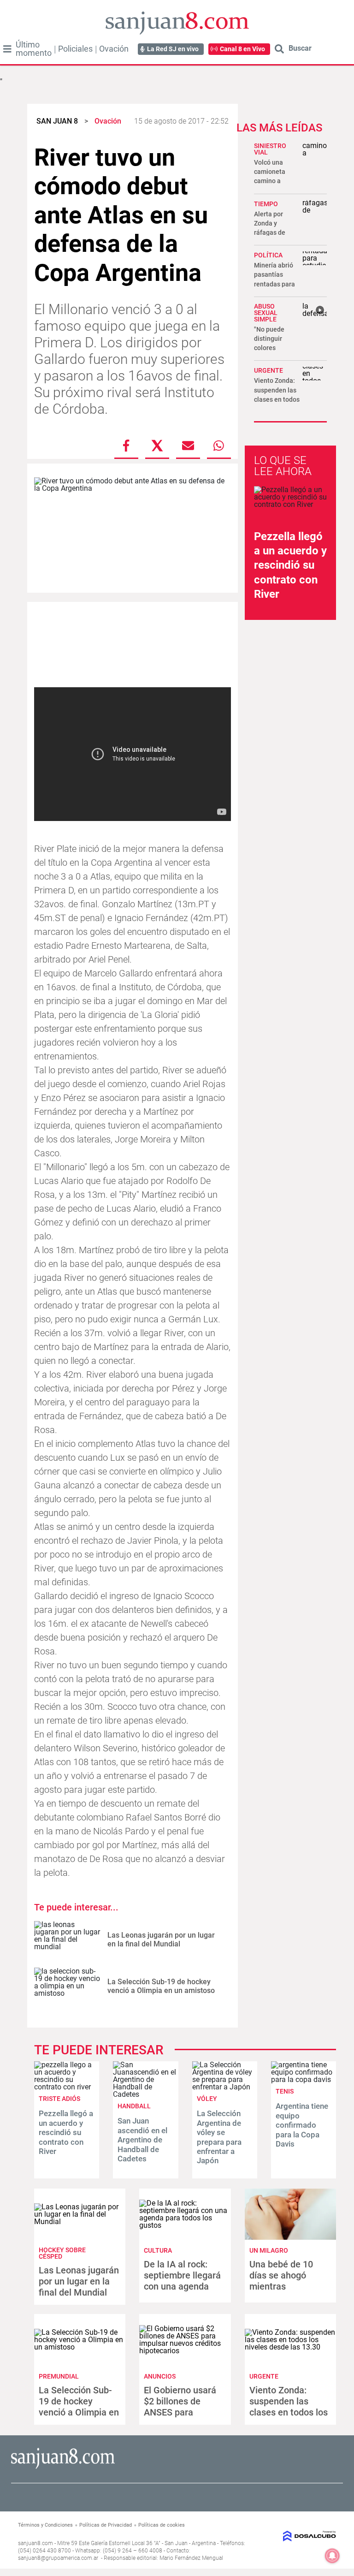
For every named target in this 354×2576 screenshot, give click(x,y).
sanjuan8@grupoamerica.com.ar (58, 2558)
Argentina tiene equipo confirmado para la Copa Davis (302, 2125)
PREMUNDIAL (59, 2376)
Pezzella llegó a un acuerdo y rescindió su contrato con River (290, 565)
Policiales (75, 49)
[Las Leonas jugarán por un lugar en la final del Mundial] (67, 1940)
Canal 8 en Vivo (242, 49)
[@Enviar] (188, 446)
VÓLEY (207, 2099)
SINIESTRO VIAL (270, 149)
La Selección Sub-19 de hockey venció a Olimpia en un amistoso (161, 1986)
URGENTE (268, 370)
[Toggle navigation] (7, 49)
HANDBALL (134, 2106)
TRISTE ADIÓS (59, 2099)
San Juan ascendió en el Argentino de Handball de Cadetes (142, 2140)
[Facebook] (126, 446)
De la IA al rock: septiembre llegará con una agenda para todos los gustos (182, 2286)
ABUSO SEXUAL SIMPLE (266, 313)
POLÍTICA (268, 255)
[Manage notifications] (332, 2556)
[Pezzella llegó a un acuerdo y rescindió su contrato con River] (67, 2087)
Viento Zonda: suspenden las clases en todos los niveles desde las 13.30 (277, 399)
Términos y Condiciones (45, 2525)
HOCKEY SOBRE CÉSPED (62, 2253)
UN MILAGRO (269, 2250)
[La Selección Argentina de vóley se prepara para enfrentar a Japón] (225, 2087)
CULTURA (158, 2250)
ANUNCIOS (160, 2376)
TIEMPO (266, 204)
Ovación (114, 49)
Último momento (34, 49)
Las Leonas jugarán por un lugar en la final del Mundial (161, 1939)
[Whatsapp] (219, 446)
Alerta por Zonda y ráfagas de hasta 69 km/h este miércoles (276, 233)
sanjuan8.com (35, 2543)
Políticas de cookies (162, 2525)
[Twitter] (157, 446)
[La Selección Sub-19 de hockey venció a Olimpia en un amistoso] (67, 1986)
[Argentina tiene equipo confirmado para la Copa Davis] (304, 2079)
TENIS (285, 2091)
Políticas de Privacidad (106, 2525)
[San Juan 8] (63, 2467)
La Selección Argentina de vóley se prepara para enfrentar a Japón (219, 2137)
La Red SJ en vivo (173, 49)
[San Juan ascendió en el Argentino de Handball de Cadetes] (145, 2094)
